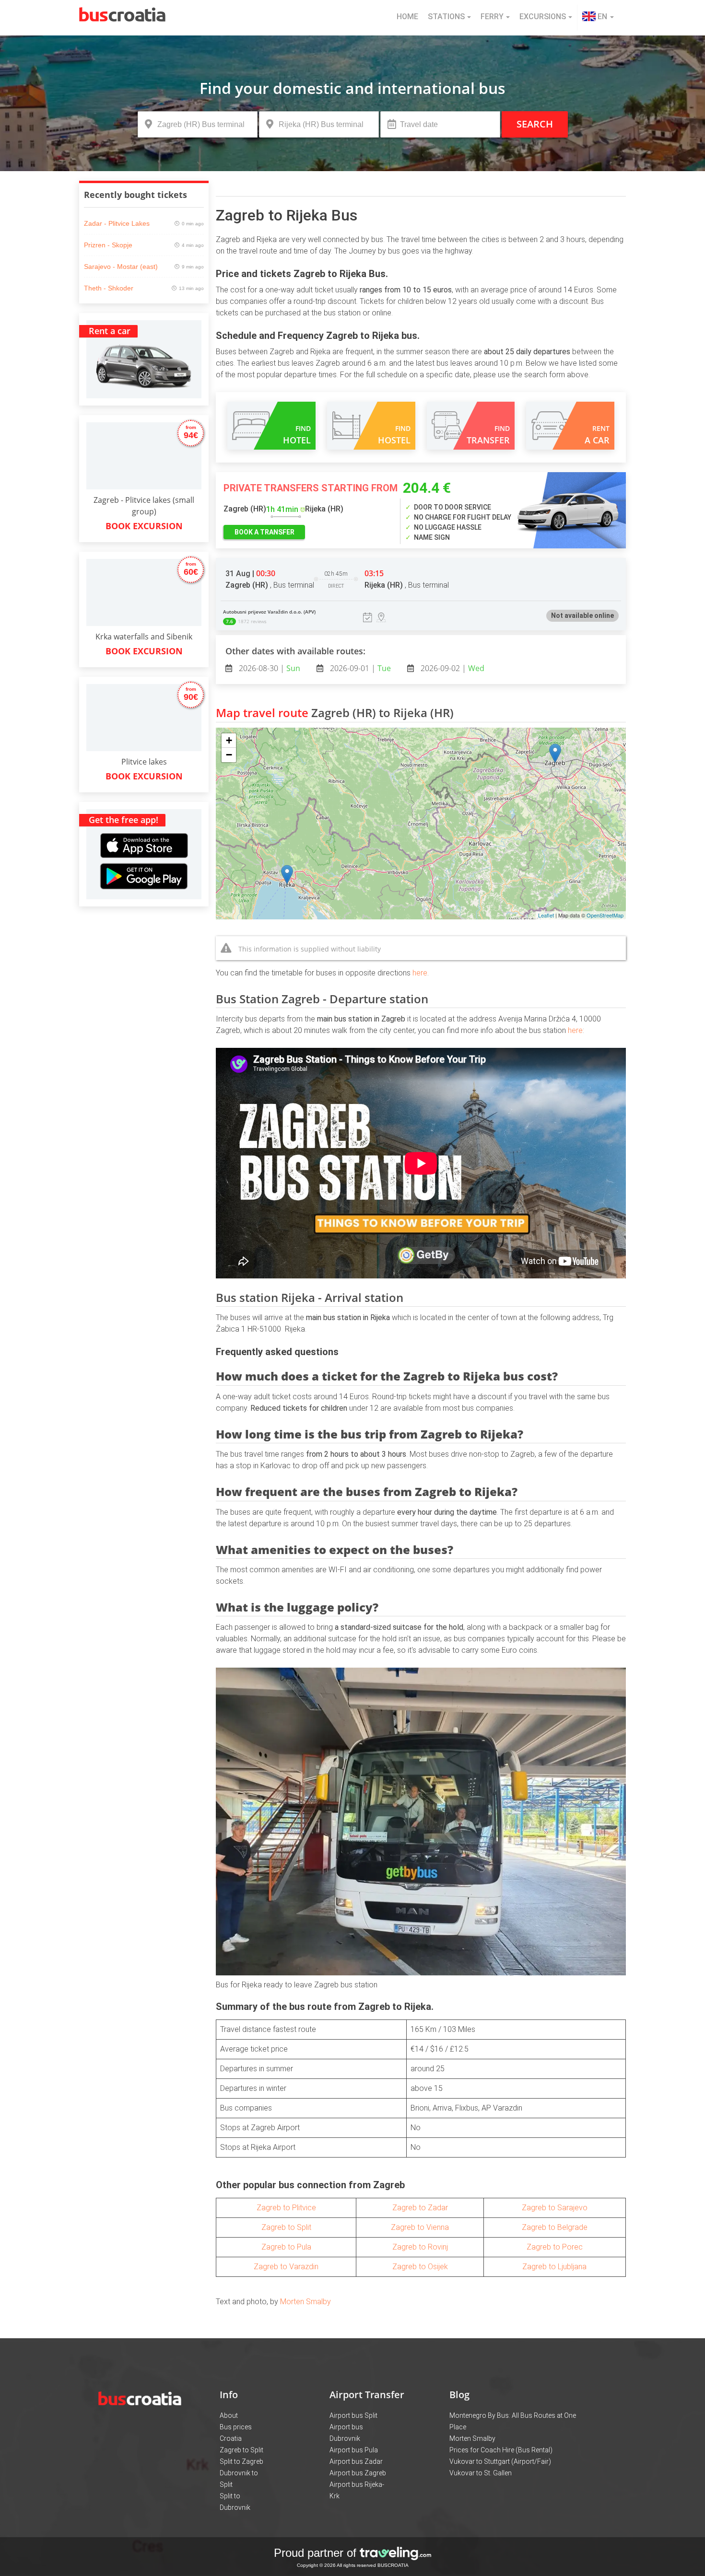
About (229, 2415)
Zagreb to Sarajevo (555, 2208)
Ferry (492, 17)
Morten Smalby (305, 2302)
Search (535, 124)
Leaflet (546, 915)
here (420, 973)
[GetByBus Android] (144, 879)
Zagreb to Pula (286, 2247)
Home (407, 17)
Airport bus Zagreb (358, 2473)
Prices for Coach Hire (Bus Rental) (501, 2450)
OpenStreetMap (605, 915)
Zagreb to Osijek (420, 2267)
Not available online (582, 615)
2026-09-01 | (359, 668)
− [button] (229, 755)
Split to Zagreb (241, 2461)
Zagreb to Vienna (420, 2227)
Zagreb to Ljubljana (554, 2267)
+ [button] (229, 740)
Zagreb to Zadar (420, 2208)
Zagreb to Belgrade (555, 2227)
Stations (446, 17)
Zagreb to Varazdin (286, 2267)
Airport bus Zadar (356, 2461)
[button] (598, 18)
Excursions (543, 17)
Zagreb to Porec (555, 2247)
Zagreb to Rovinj (420, 2247)
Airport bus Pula (354, 2450)
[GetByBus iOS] (144, 834)
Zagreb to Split (286, 2227)
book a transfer (264, 532)
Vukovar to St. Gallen (481, 2473)
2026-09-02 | (452, 668)
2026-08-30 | (269, 668)
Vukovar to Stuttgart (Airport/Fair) (500, 2461)
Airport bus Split (353, 2415)
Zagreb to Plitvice (286, 2208)
